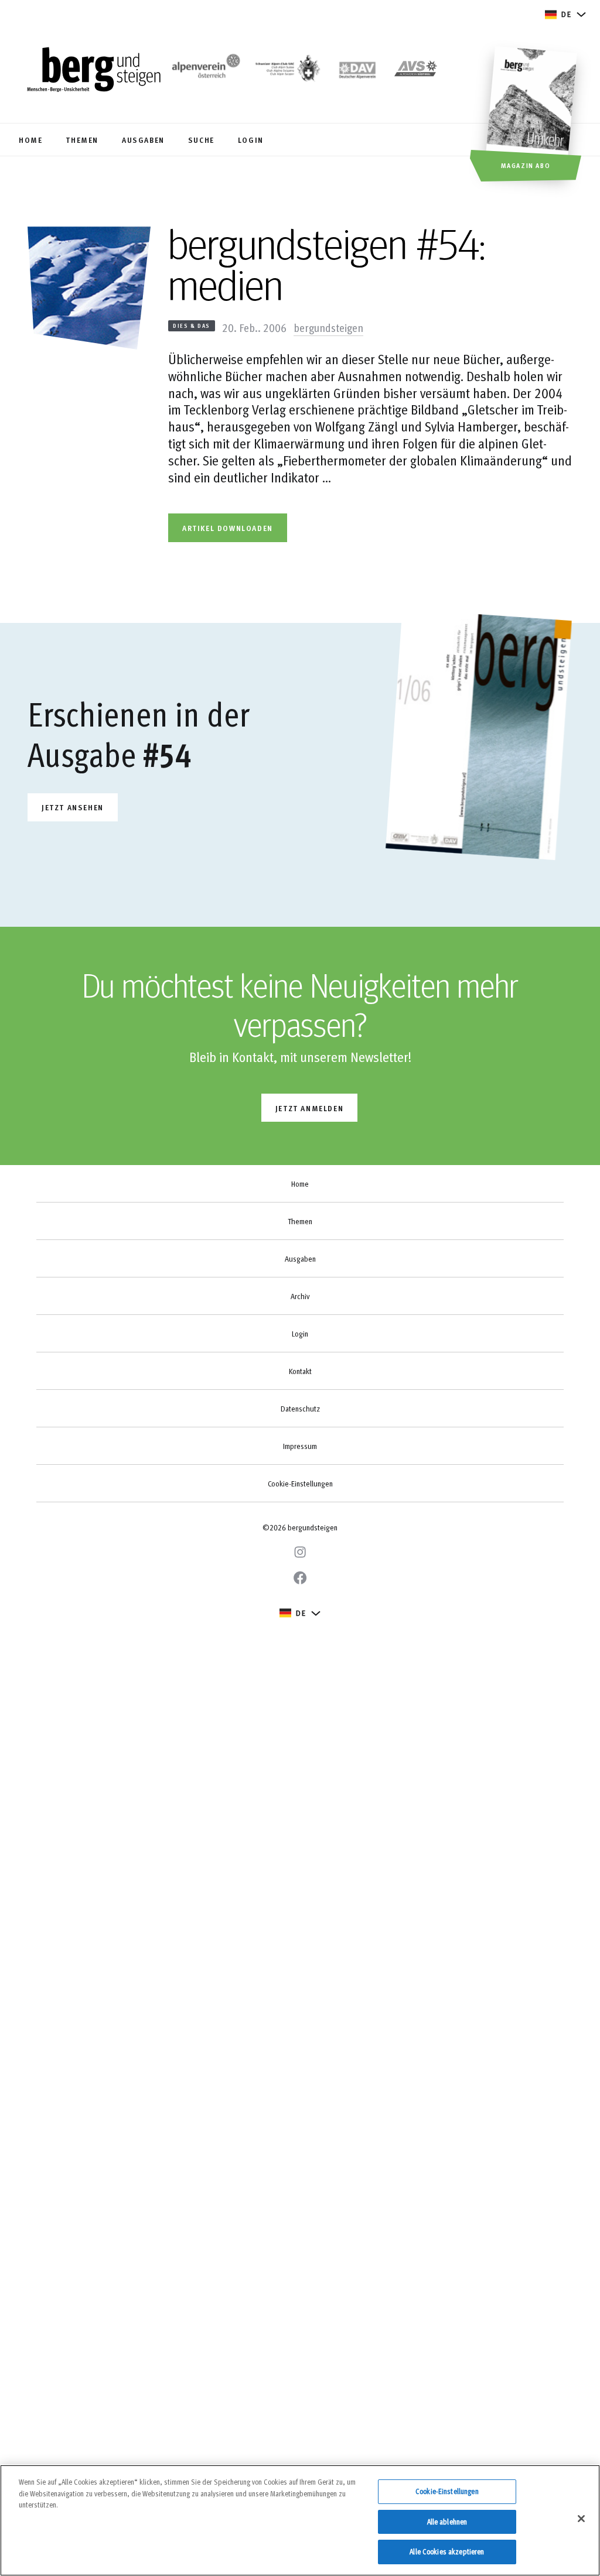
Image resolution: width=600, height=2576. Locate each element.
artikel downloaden (228, 528)
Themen (300, 1221)
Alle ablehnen (447, 2522)
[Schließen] (581, 2519)
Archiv (300, 1296)
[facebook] (300, 1578)
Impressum (300, 1446)
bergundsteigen (328, 327)
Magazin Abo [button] (526, 165)
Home (300, 1184)
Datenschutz (300, 1409)
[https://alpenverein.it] (416, 71)
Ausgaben (300, 1259)
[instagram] (300, 1552)
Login (300, 1334)
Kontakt (300, 1371)
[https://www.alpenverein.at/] (204, 71)
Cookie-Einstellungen (300, 1484)
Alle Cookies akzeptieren (447, 2551)
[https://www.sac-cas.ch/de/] (287, 71)
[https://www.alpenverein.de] (358, 71)
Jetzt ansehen (73, 807)
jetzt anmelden (309, 1108)
